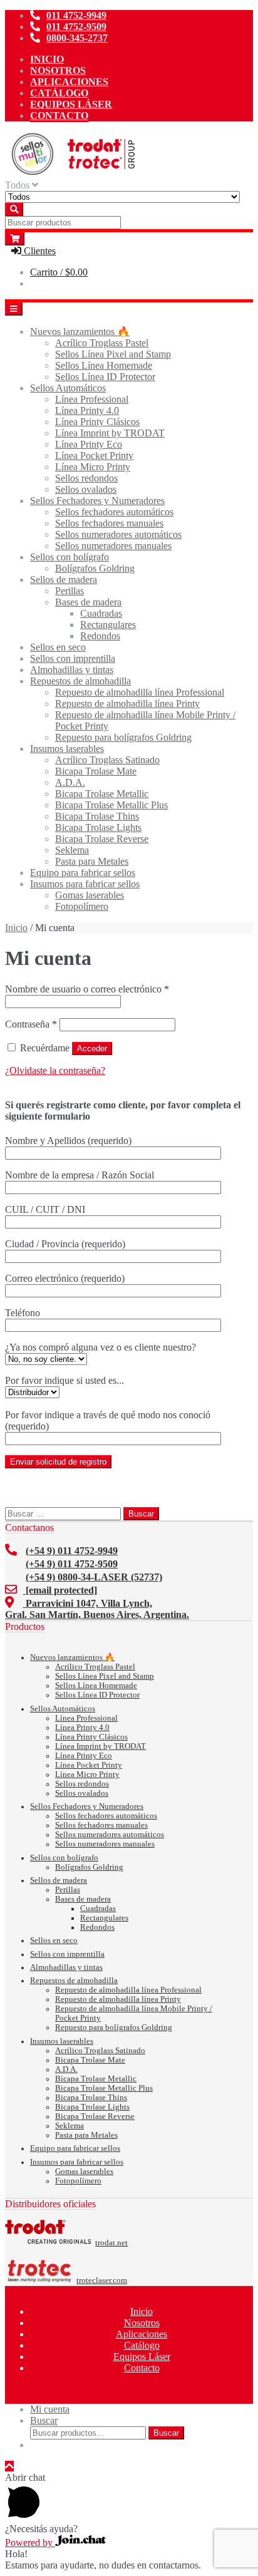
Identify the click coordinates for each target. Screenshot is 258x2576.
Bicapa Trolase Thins (97, 816)
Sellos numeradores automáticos (118, 534)
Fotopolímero (82, 906)
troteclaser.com (102, 2280)
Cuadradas (101, 613)
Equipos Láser (71, 104)
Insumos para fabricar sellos (85, 884)
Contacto (59, 116)
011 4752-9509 (76, 27)
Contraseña (31, 1024)
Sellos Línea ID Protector (105, 377)
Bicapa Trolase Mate (96, 771)
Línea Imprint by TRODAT (110, 433)
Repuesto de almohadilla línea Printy (127, 703)
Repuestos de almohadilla (80, 681)
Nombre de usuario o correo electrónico (87, 989)
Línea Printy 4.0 (87, 410)
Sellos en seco (58, 647)
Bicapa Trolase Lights (98, 827)
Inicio (47, 59)
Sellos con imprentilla (73, 658)
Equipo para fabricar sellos (83, 873)
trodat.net (111, 2243)
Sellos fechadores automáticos (114, 512)
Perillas (70, 591)
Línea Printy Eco (89, 444)
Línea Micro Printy (93, 467)
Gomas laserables (90, 895)
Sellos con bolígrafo (70, 557)
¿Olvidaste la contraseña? (55, 1070)
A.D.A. (70, 782)
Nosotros (58, 70)
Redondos (100, 636)
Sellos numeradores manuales (113, 546)
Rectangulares (108, 625)
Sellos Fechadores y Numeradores (97, 501)
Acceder (92, 1048)
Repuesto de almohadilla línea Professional (140, 692)
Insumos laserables (67, 749)
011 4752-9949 (76, 15)
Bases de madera (88, 602)
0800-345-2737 (77, 38)
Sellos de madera (64, 580)
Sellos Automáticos (68, 388)
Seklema (72, 850)
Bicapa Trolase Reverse (102, 839)
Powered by (30, 2543)
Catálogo (59, 93)
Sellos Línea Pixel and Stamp (113, 354)
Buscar (44, 2420)
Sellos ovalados (86, 489)
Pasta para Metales (92, 861)
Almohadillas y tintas (72, 670)
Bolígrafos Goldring (95, 568)
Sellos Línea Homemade (104, 365)
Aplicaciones (69, 82)
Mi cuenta (50, 2409)
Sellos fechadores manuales (109, 523)
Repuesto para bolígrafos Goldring (123, 737)
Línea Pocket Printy (94, 456)
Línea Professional (92, 399)
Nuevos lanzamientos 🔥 (80, 332)
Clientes (39, 251)
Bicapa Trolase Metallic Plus (111, 805)
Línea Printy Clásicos (97, 422)
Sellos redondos (86, 478)
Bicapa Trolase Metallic (102, 794)
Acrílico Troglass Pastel (102, 343)
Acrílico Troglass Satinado (107, 760)
